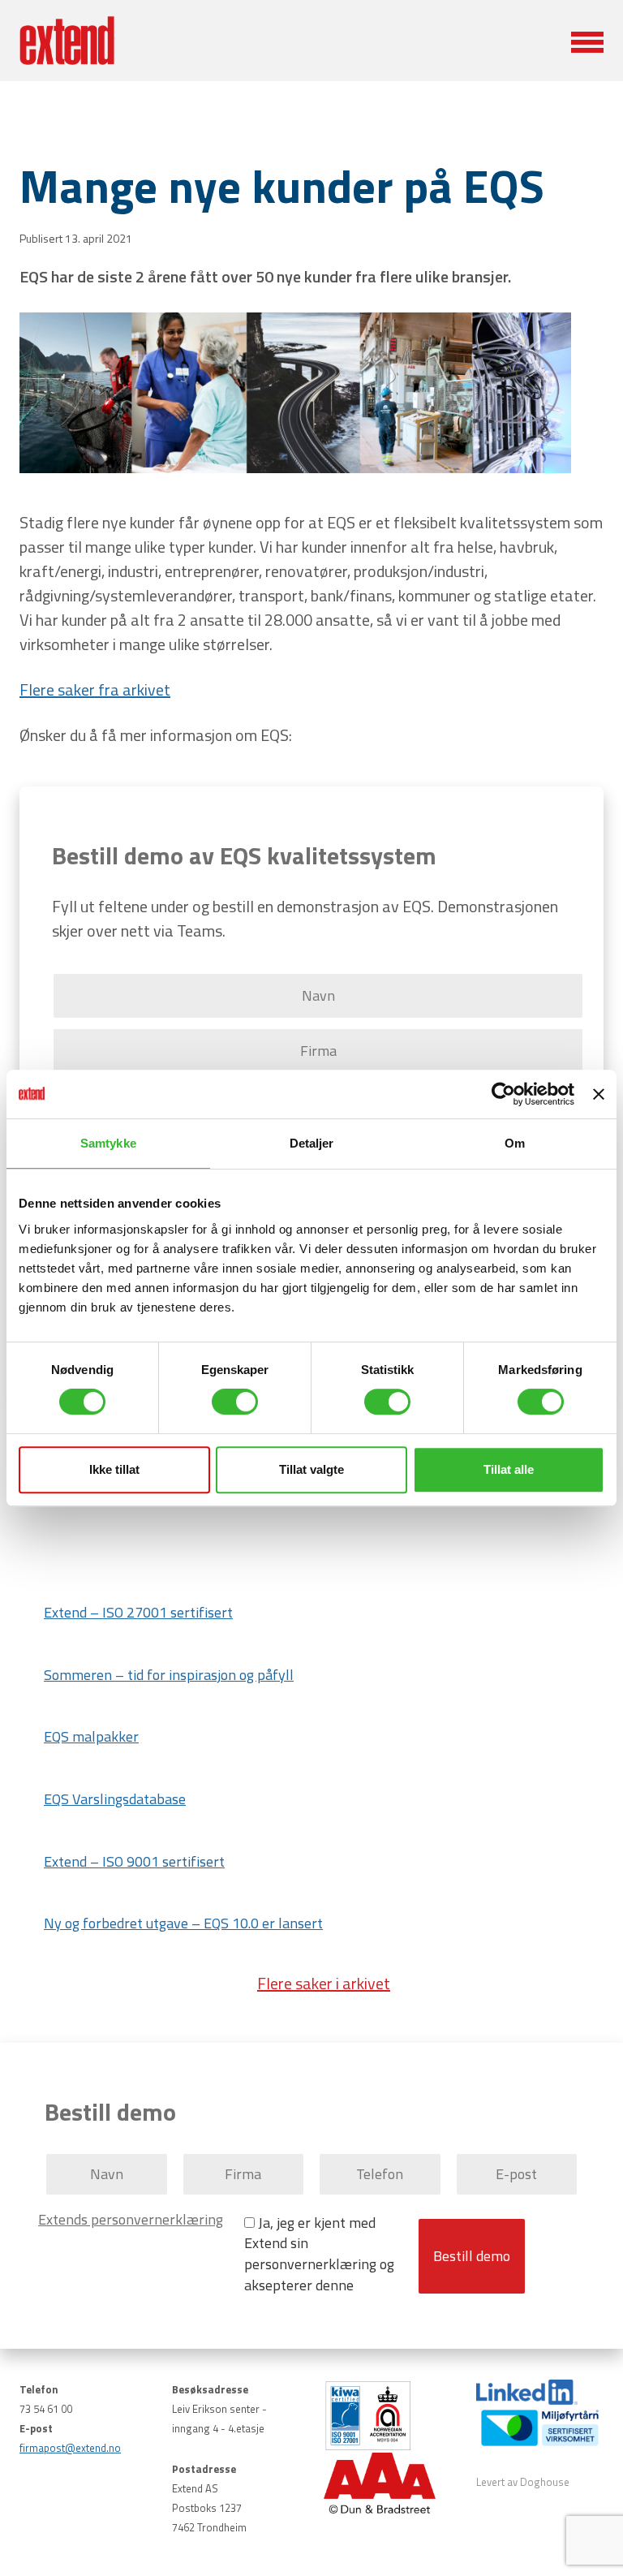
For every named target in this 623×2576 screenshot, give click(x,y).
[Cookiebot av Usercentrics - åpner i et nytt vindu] (503, 1094)
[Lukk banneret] (599, 1094)
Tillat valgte (311, 1469)
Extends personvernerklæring (131, 2220)
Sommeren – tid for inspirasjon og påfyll (169, 1675)
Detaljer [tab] (312, 1143)
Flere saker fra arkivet (95, 689)
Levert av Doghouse (523, 2482)
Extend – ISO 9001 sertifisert (134, 1861)
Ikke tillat (114, 1469)
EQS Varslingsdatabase (115, 1799)
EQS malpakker (91, 1736)
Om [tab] (515, 1143)
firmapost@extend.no (70, 2448)
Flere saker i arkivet (324, 1983)
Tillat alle (509, 1469)
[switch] (235, 1402)
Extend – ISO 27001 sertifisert (138, 1612)
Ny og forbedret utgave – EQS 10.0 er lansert (183, 1923)
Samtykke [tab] (108, 1143)
